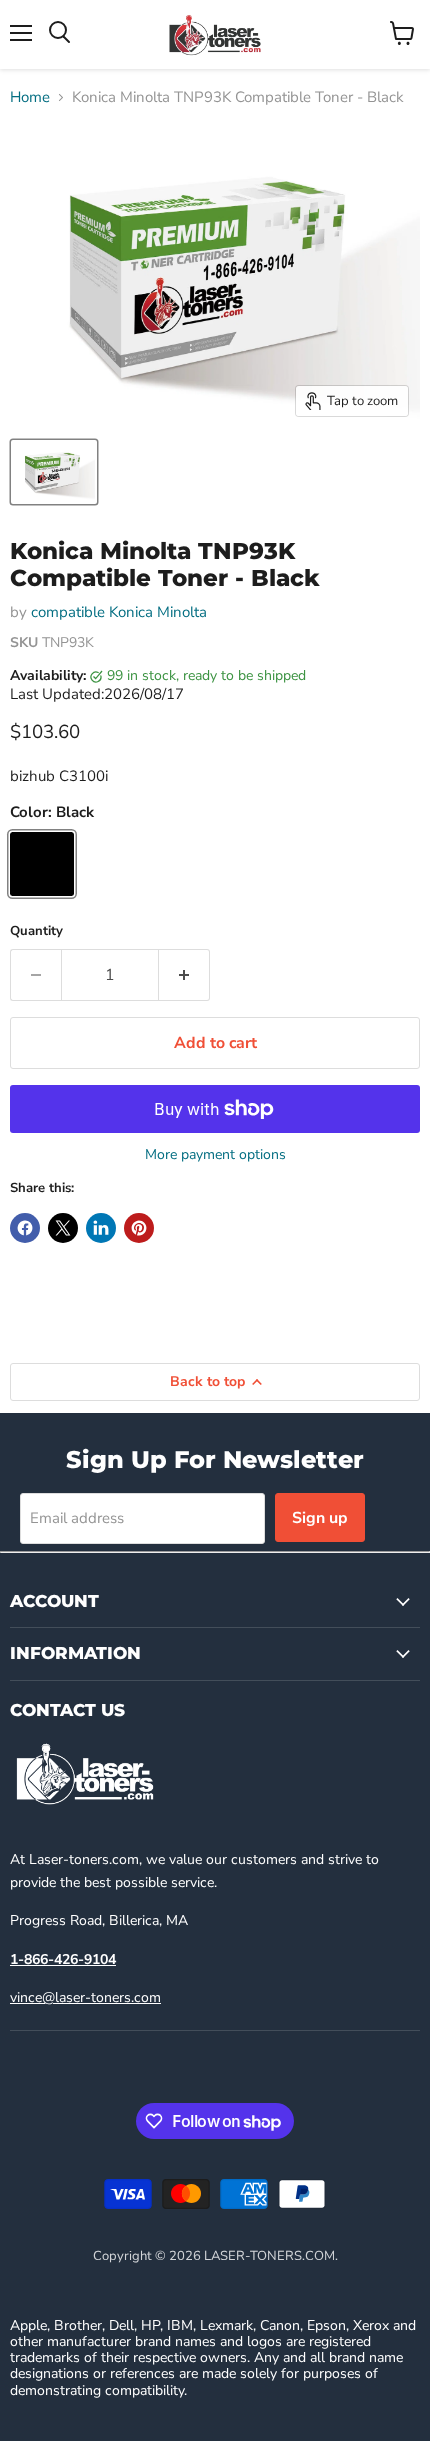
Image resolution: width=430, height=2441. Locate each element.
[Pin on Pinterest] (139, 1228)
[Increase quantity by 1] (184, 975)
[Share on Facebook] (25, 1228)
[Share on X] (63, 1228)
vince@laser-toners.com (85, 1997)
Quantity (36, 931)
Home (30, 97)
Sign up (320, 1518)
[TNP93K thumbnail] (54, 472)
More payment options (215, 1155)
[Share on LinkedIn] (101, 1228)
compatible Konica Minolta (119, 612)
